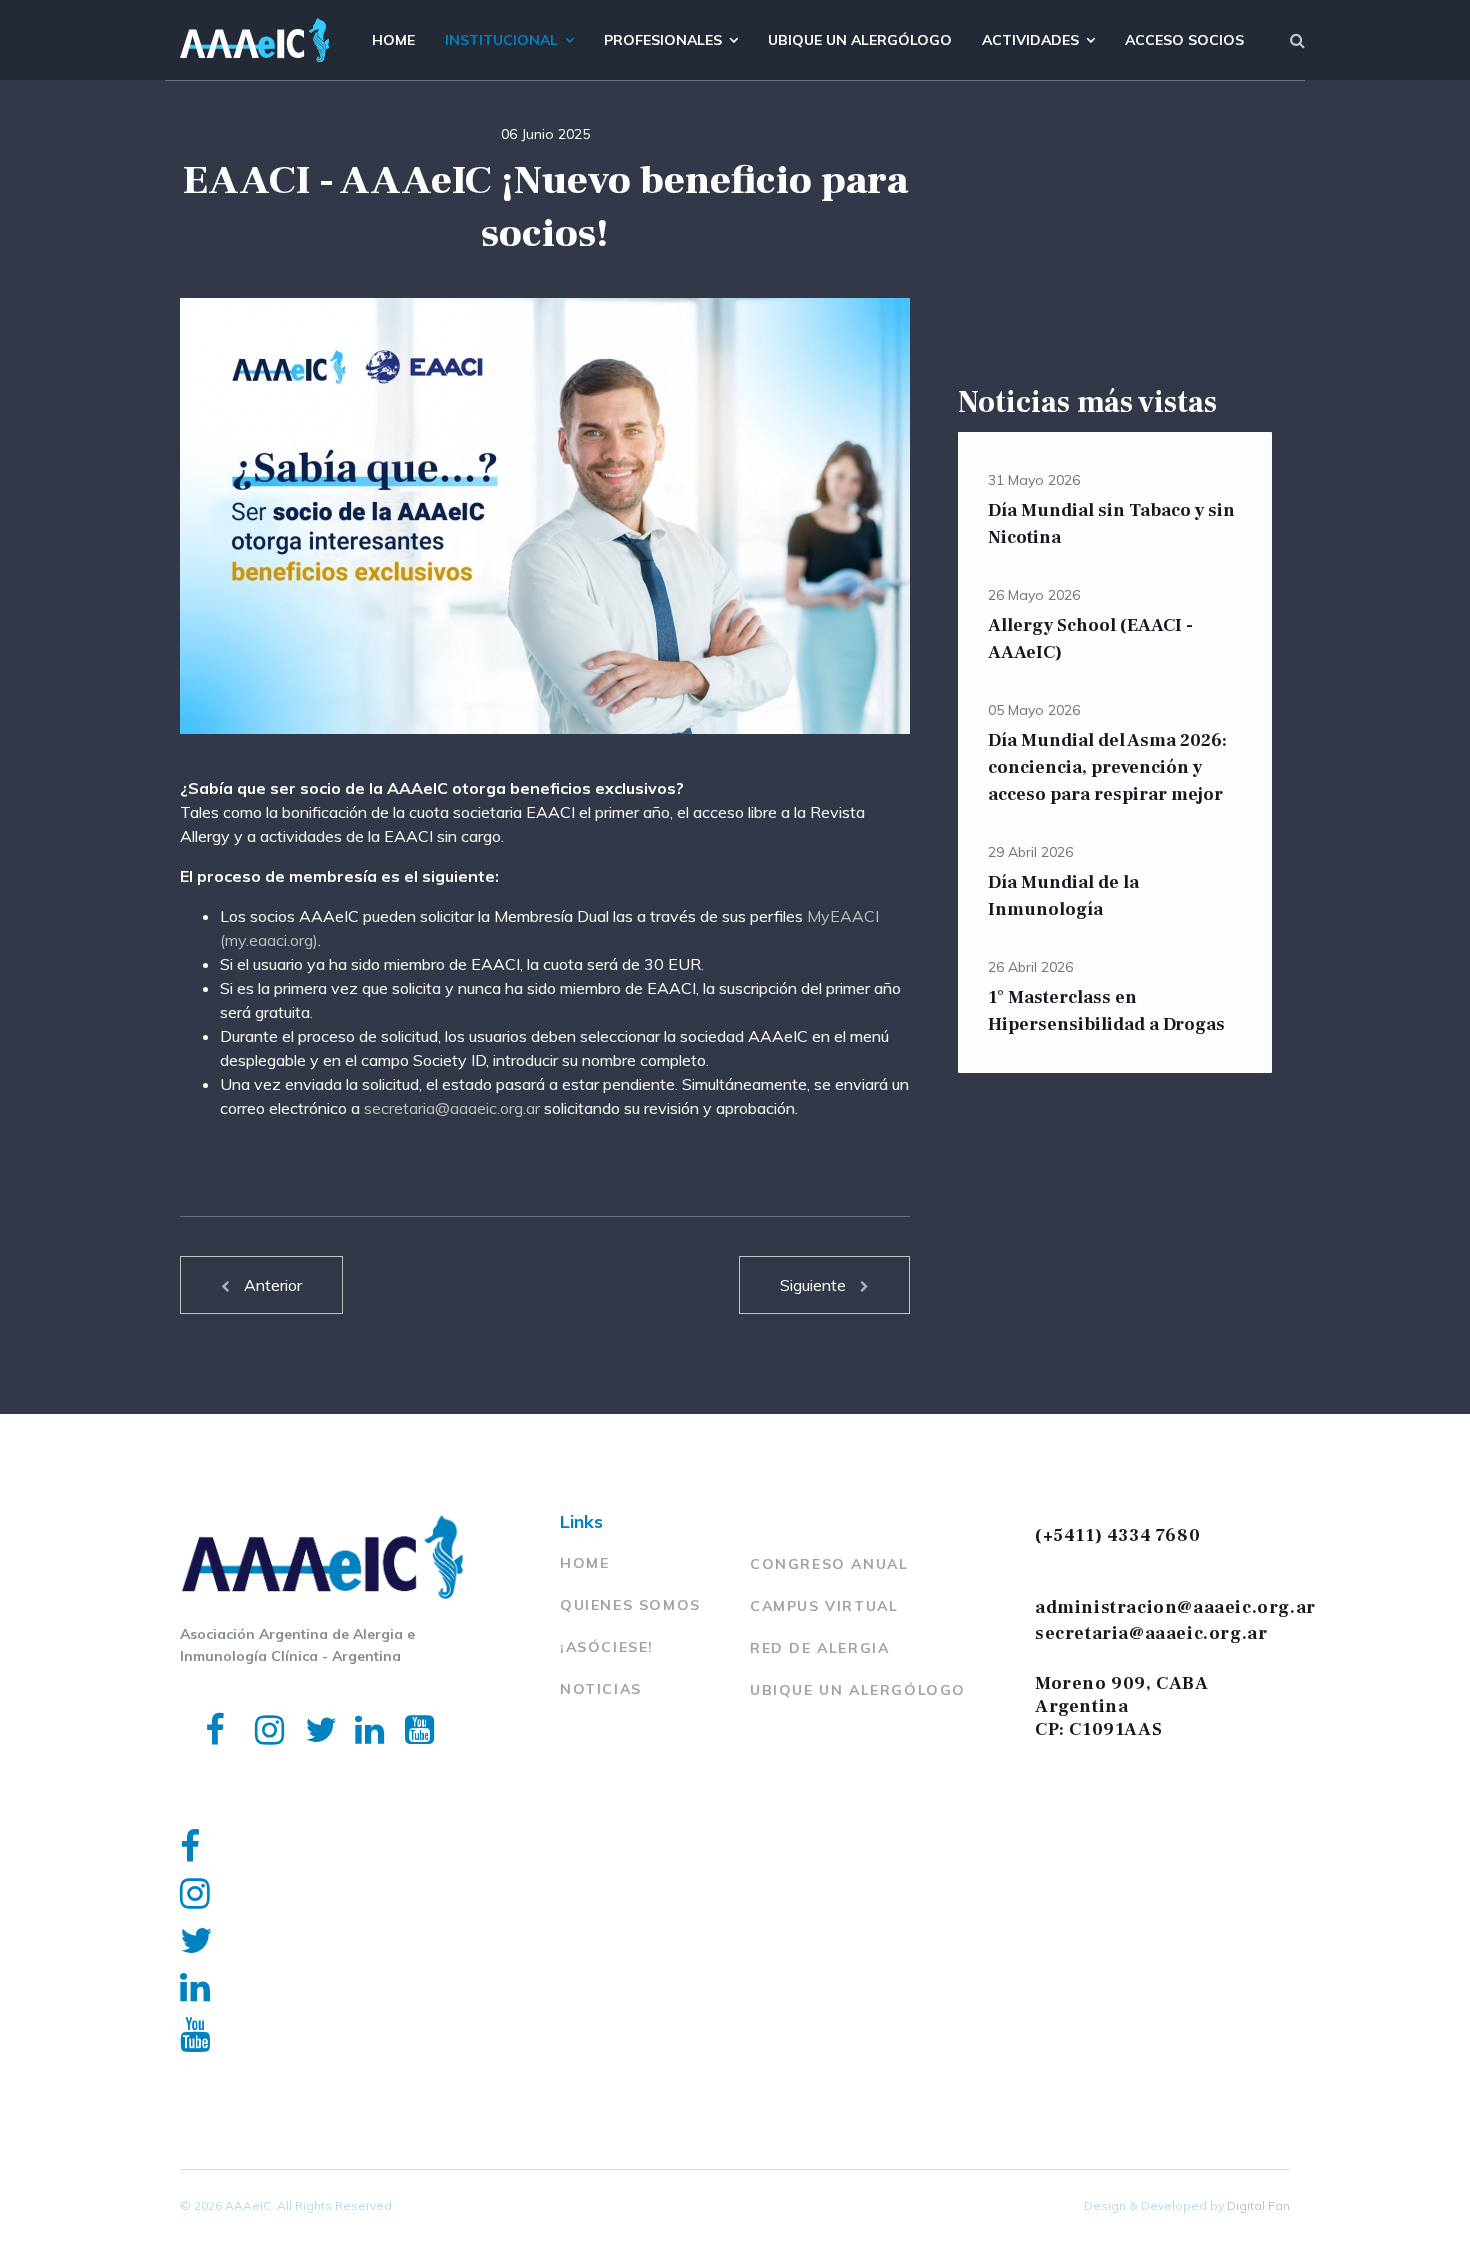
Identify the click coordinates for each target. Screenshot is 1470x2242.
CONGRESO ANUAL (829, 1564)
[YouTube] (405, 1703)
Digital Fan (1258, 2205)
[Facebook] (205, 1703)
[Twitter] (305, 1703)
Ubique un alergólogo (860, 40)
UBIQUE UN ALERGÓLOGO (858, 1690)
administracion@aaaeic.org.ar (1175, 1607)
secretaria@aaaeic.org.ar (452, 1108)
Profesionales (663, 40)
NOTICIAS (601, 1689)
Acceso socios (1184, 40)
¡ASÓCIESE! (607, 1647)
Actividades (1030, 40)
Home (393, 40)
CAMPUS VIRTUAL (824, 1606)
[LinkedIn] (355, 1703)
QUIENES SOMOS (630, 1605)
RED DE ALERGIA (819, 1648)
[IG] (255, 1703)
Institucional (501, 40)
